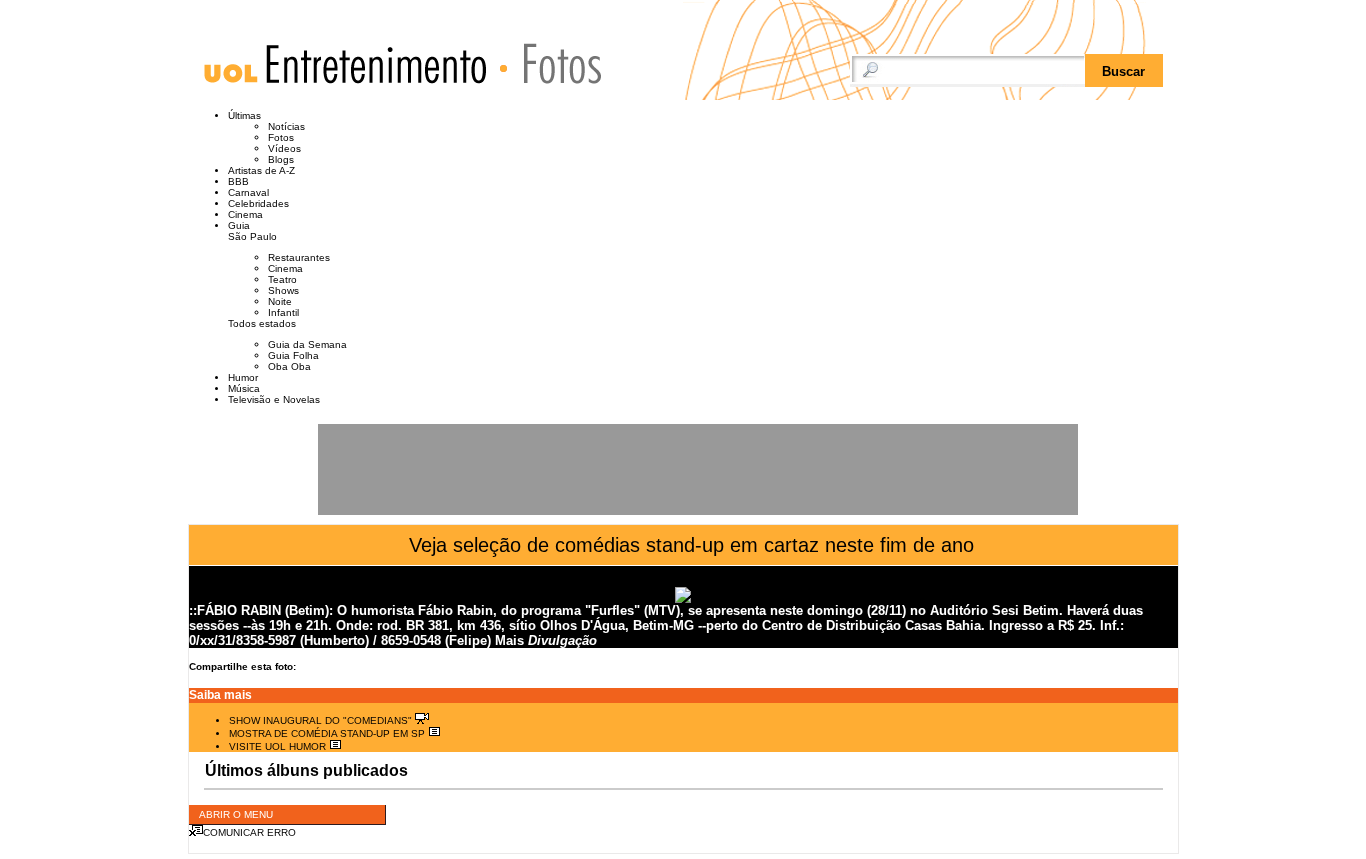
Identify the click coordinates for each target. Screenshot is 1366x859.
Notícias (286, 126)
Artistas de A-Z (261, 170)
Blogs (281, 159)
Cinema (245, 214)
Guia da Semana (307, 344)
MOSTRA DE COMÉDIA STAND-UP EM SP (328, 733)
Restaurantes (299, 257)
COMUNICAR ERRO (249, 832)
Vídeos (284, 148)
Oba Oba (289, 366)
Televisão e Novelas (274, 399)
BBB (238, 181)
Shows (283, 290)
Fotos (552, 62)
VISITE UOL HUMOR (279, 746)
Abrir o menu (236, 814)
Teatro (282, 279)
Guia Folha (293, 355)
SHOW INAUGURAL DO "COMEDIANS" (322, 720)
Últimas (244, 115)
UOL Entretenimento (355, 72)
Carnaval (248, 192)
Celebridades (258, 203)
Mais (509, 640)
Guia (239, 225)
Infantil (283, 312)
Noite (280, 301)
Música (244, 388)
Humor (243, 377)
